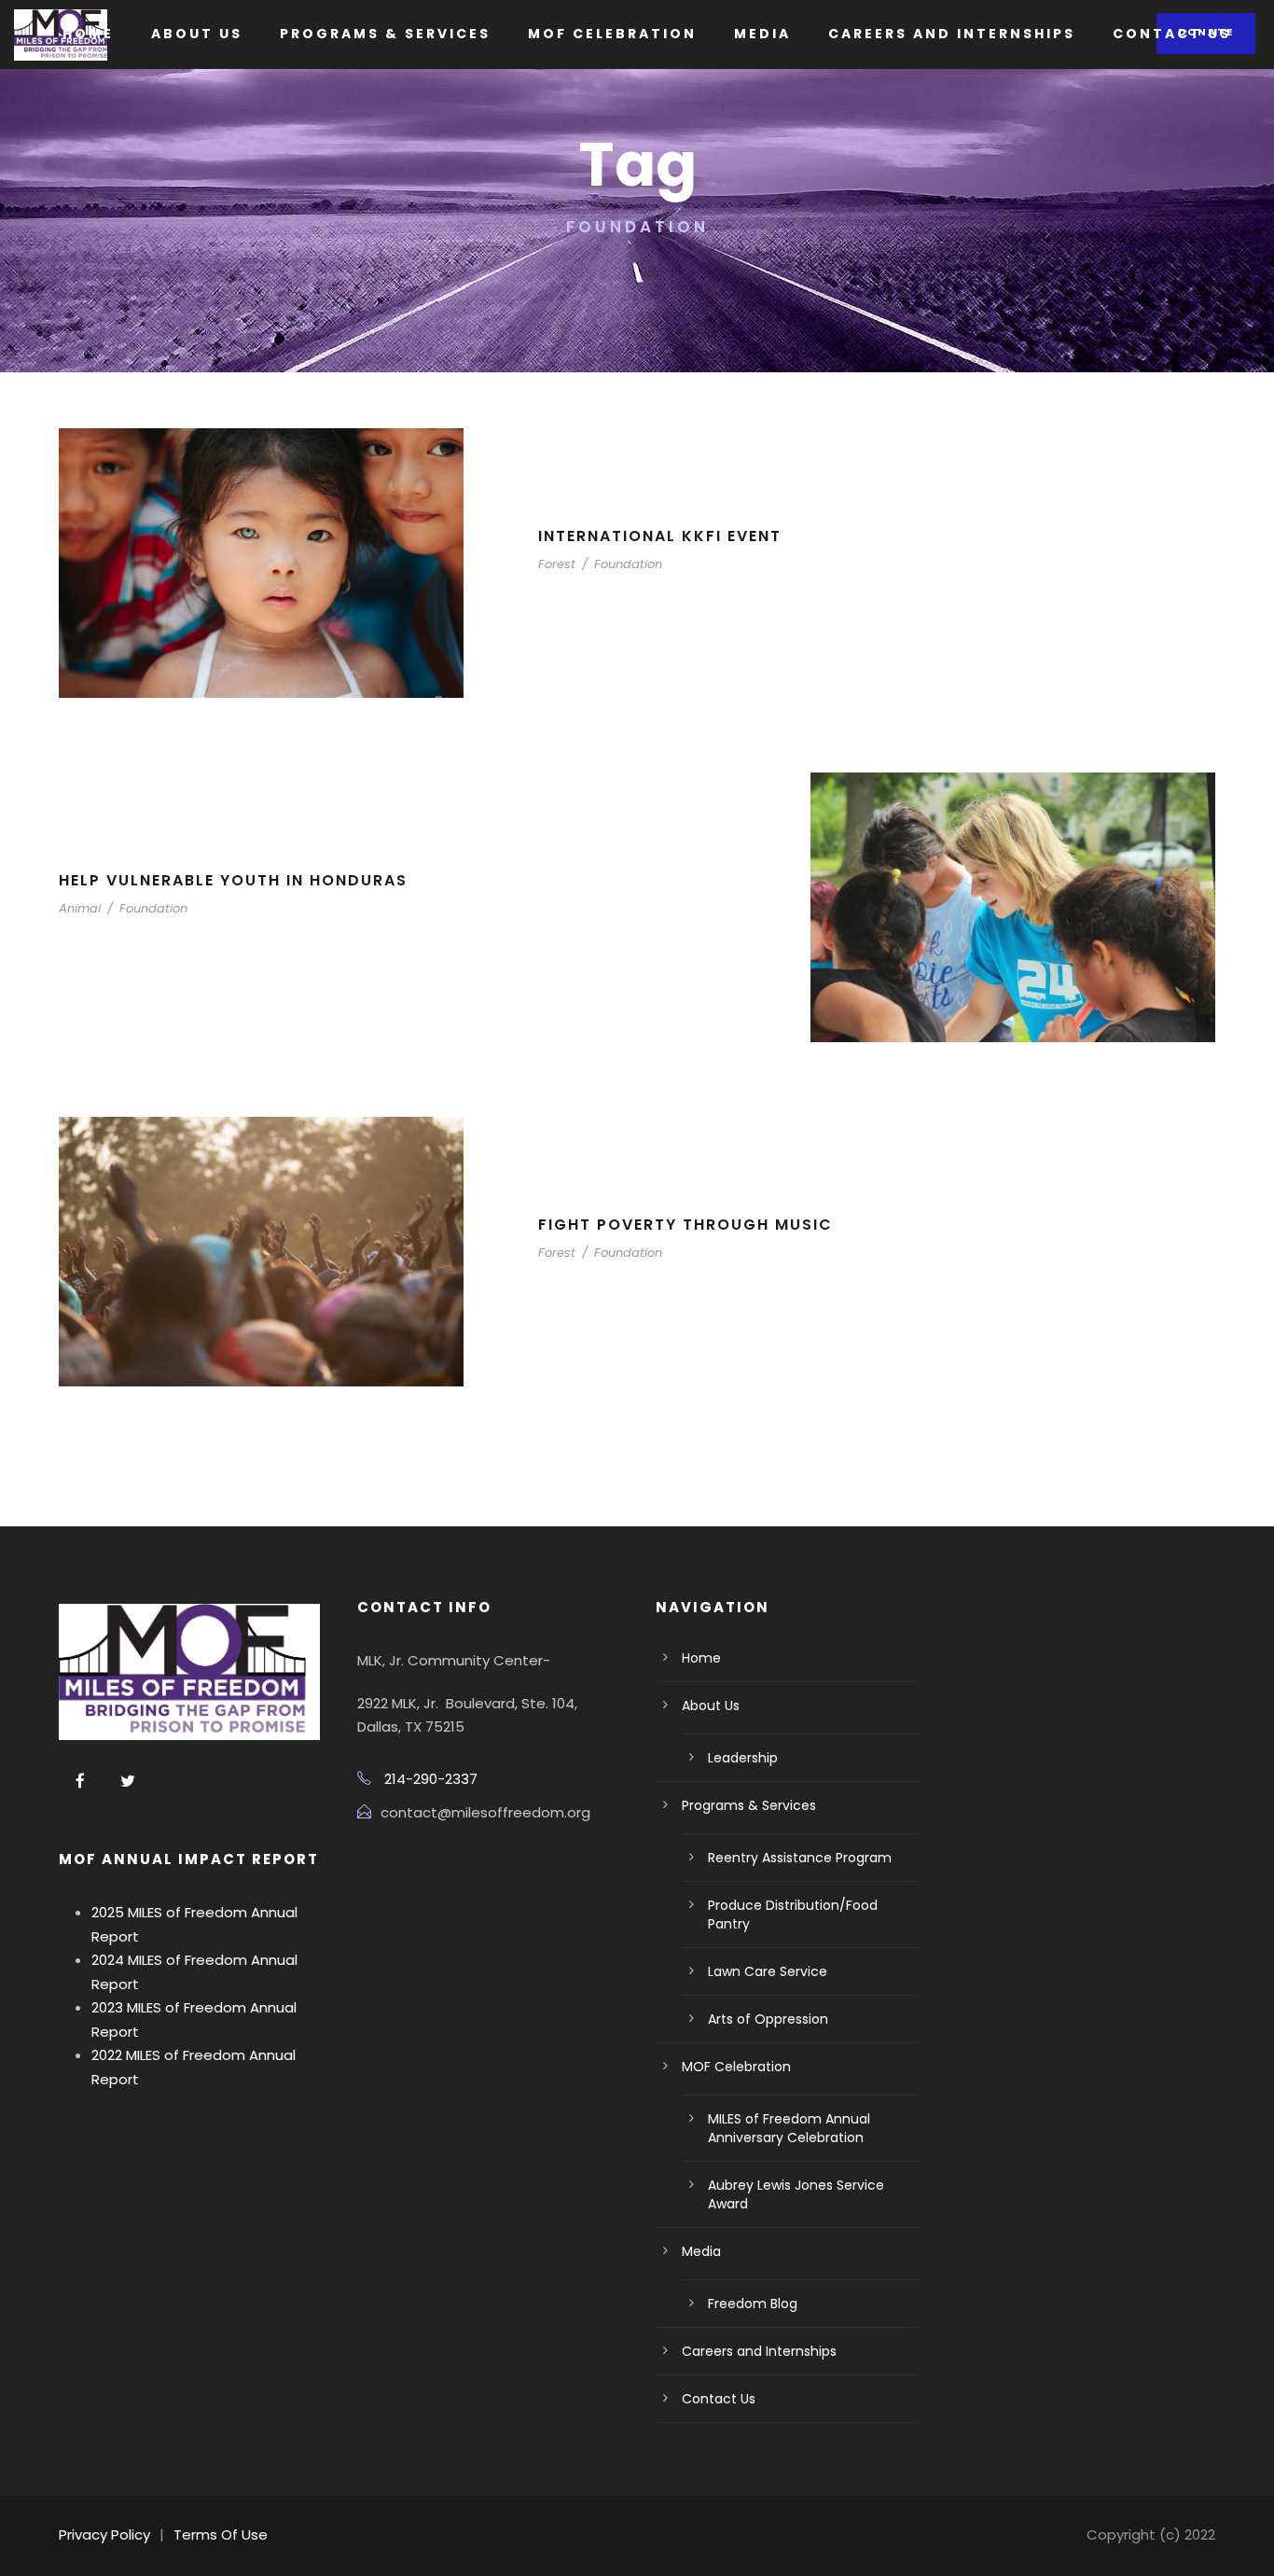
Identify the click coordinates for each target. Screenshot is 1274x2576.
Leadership (743, 1758)
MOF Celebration (612, 34)
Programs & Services (385, 34)
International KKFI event (660, 536)
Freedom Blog (753, 2304)
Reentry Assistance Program (800, 1858)
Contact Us (1172, 34)
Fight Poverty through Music (685, 1225)
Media (762, 34)
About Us (197, 34)
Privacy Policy (104, 2534)
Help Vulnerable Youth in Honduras (233, 880)
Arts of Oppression (768, 2019)
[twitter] (128, 1782)
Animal (80, 908)
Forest (557, 564)
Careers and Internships (952, 34)
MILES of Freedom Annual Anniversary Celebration (789, 2128)
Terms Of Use (221, 2534)
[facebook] (80, 1782)
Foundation (628, 564)
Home (88, 34)
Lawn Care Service (768, 1971)
